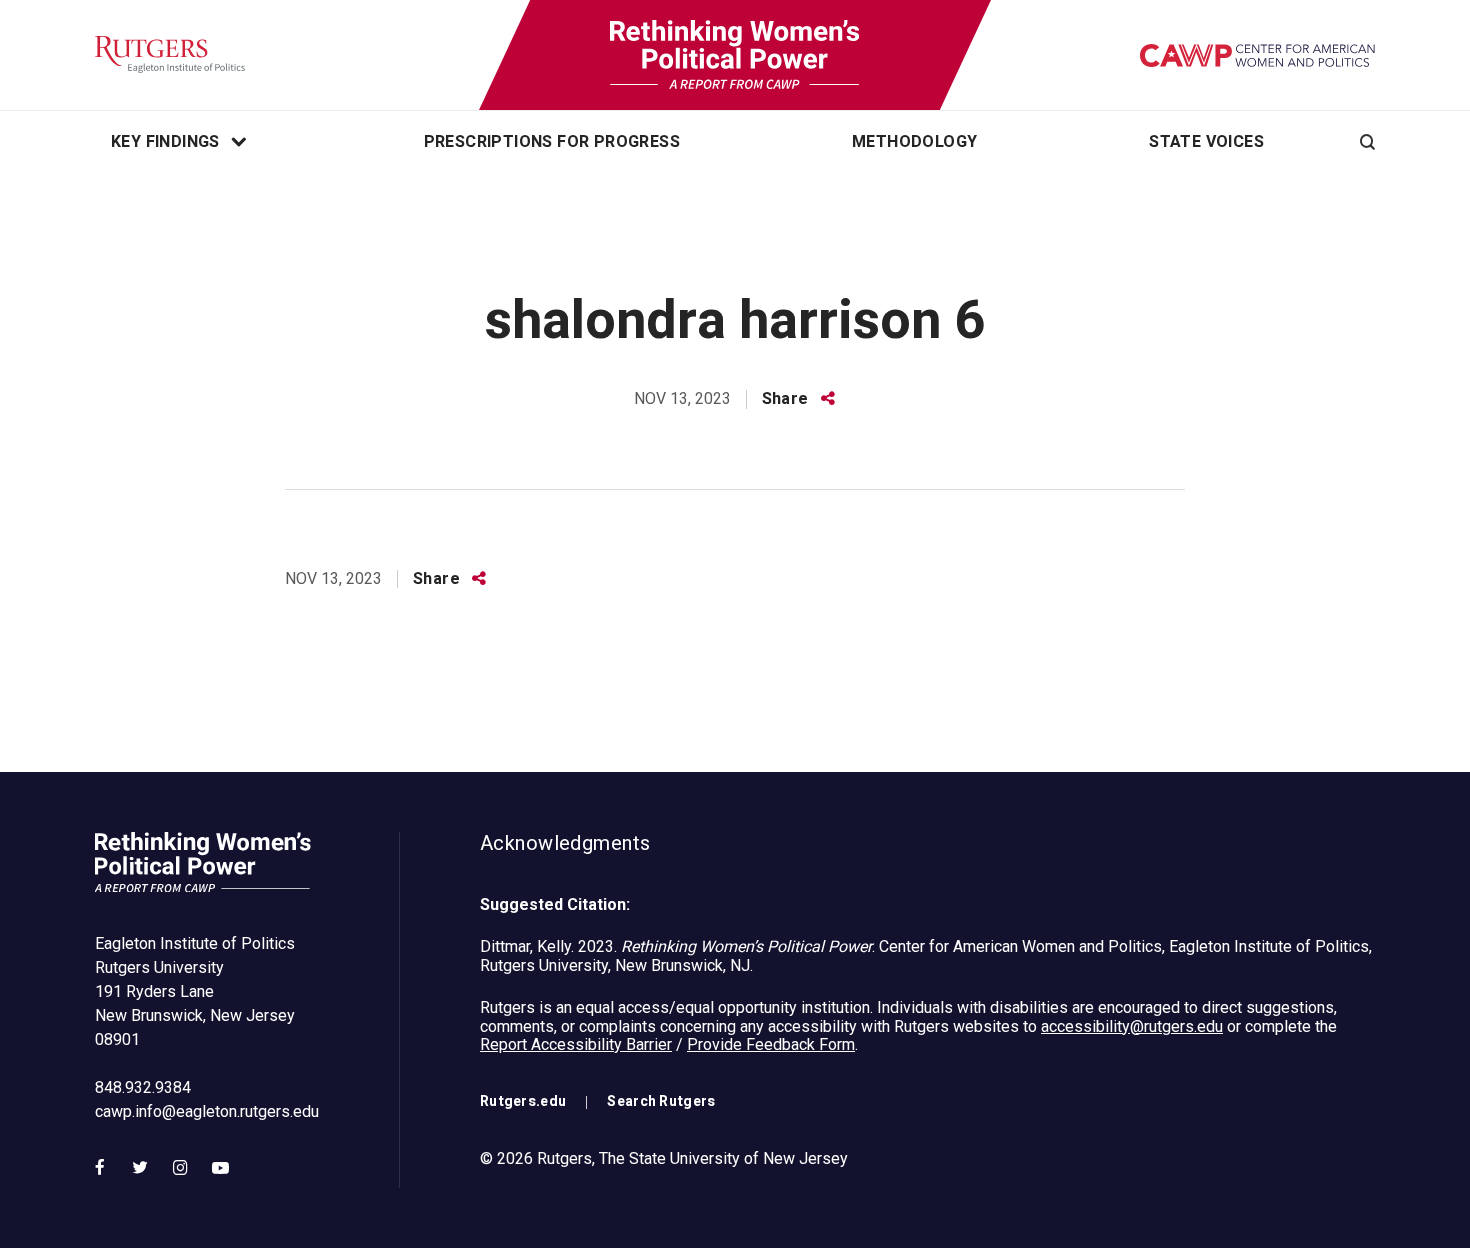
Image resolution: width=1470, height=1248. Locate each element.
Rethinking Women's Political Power (735, 55)
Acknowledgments (565, 844)
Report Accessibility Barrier (576, 1044)
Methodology (914, 142)
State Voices (1206, 142)
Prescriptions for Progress (552, 142)
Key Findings (165, 142)
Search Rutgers (661, 1102)
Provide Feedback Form (771, 1044)
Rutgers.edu (523, 1102)
